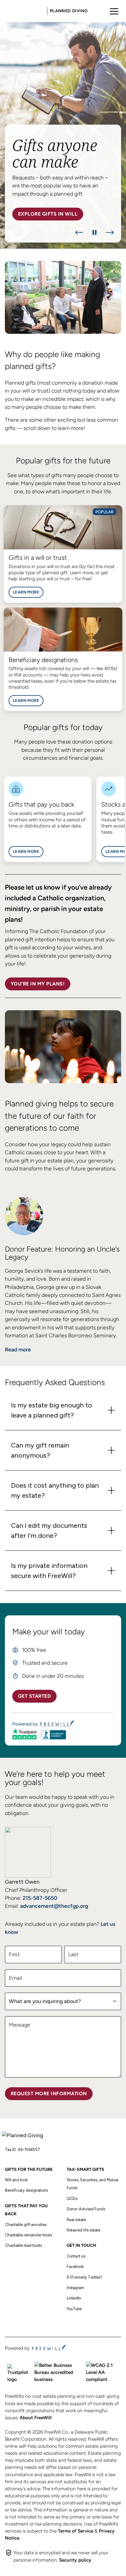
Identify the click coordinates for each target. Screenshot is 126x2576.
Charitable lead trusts (23, 2245)
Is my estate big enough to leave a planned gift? (52, 1410)
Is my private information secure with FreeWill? (49, 1571)
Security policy (75, 2560)
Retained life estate (83, 2230)
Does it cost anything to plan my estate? (55, 1490)
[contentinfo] (63, 135)
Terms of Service (76, 2531)
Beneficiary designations (26, 2190)
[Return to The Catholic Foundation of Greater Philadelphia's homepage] (25, 2137)
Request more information (49, 2094)
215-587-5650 (40, 1898)
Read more (18, 1349)
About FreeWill (36, 2418)
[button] (79, 232)
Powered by (25, 1724)
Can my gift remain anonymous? (40, 1450)
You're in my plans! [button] (38, 984)
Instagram (75, 2288)
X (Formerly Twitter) (84, 2277)
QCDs (72, 2199)
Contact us (76, 2256)
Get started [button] (34, 1696)
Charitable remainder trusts (28, 2235)
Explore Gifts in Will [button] (48, 214)
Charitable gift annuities (26, 2225)
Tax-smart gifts (85, 2169)
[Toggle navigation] (114, 11)
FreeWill (49, 2348)
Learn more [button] (26, 592)
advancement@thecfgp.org (54, 1906)
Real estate (76, 2220)
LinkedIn (74, 2298)
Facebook (75, 2267)
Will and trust (16, 2180)
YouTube (74, 2309)
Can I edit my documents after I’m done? (49, 1531)
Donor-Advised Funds (86, 2209)
